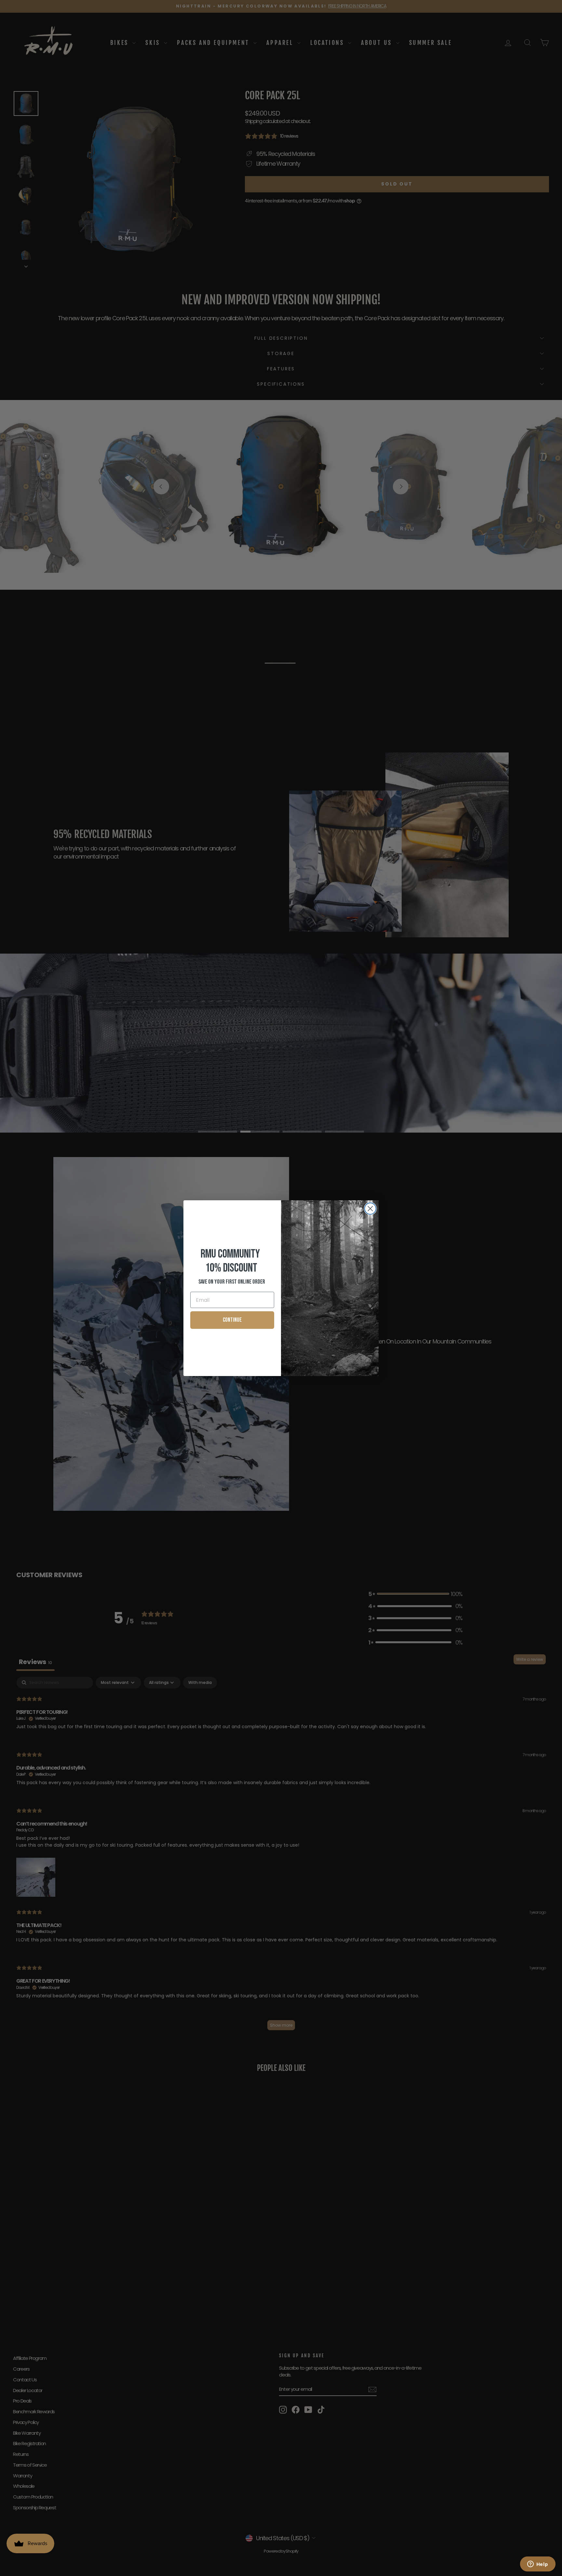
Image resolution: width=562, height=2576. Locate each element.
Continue (232, 1320)
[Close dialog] (370, 1209)
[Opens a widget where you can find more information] (538, 2565)
